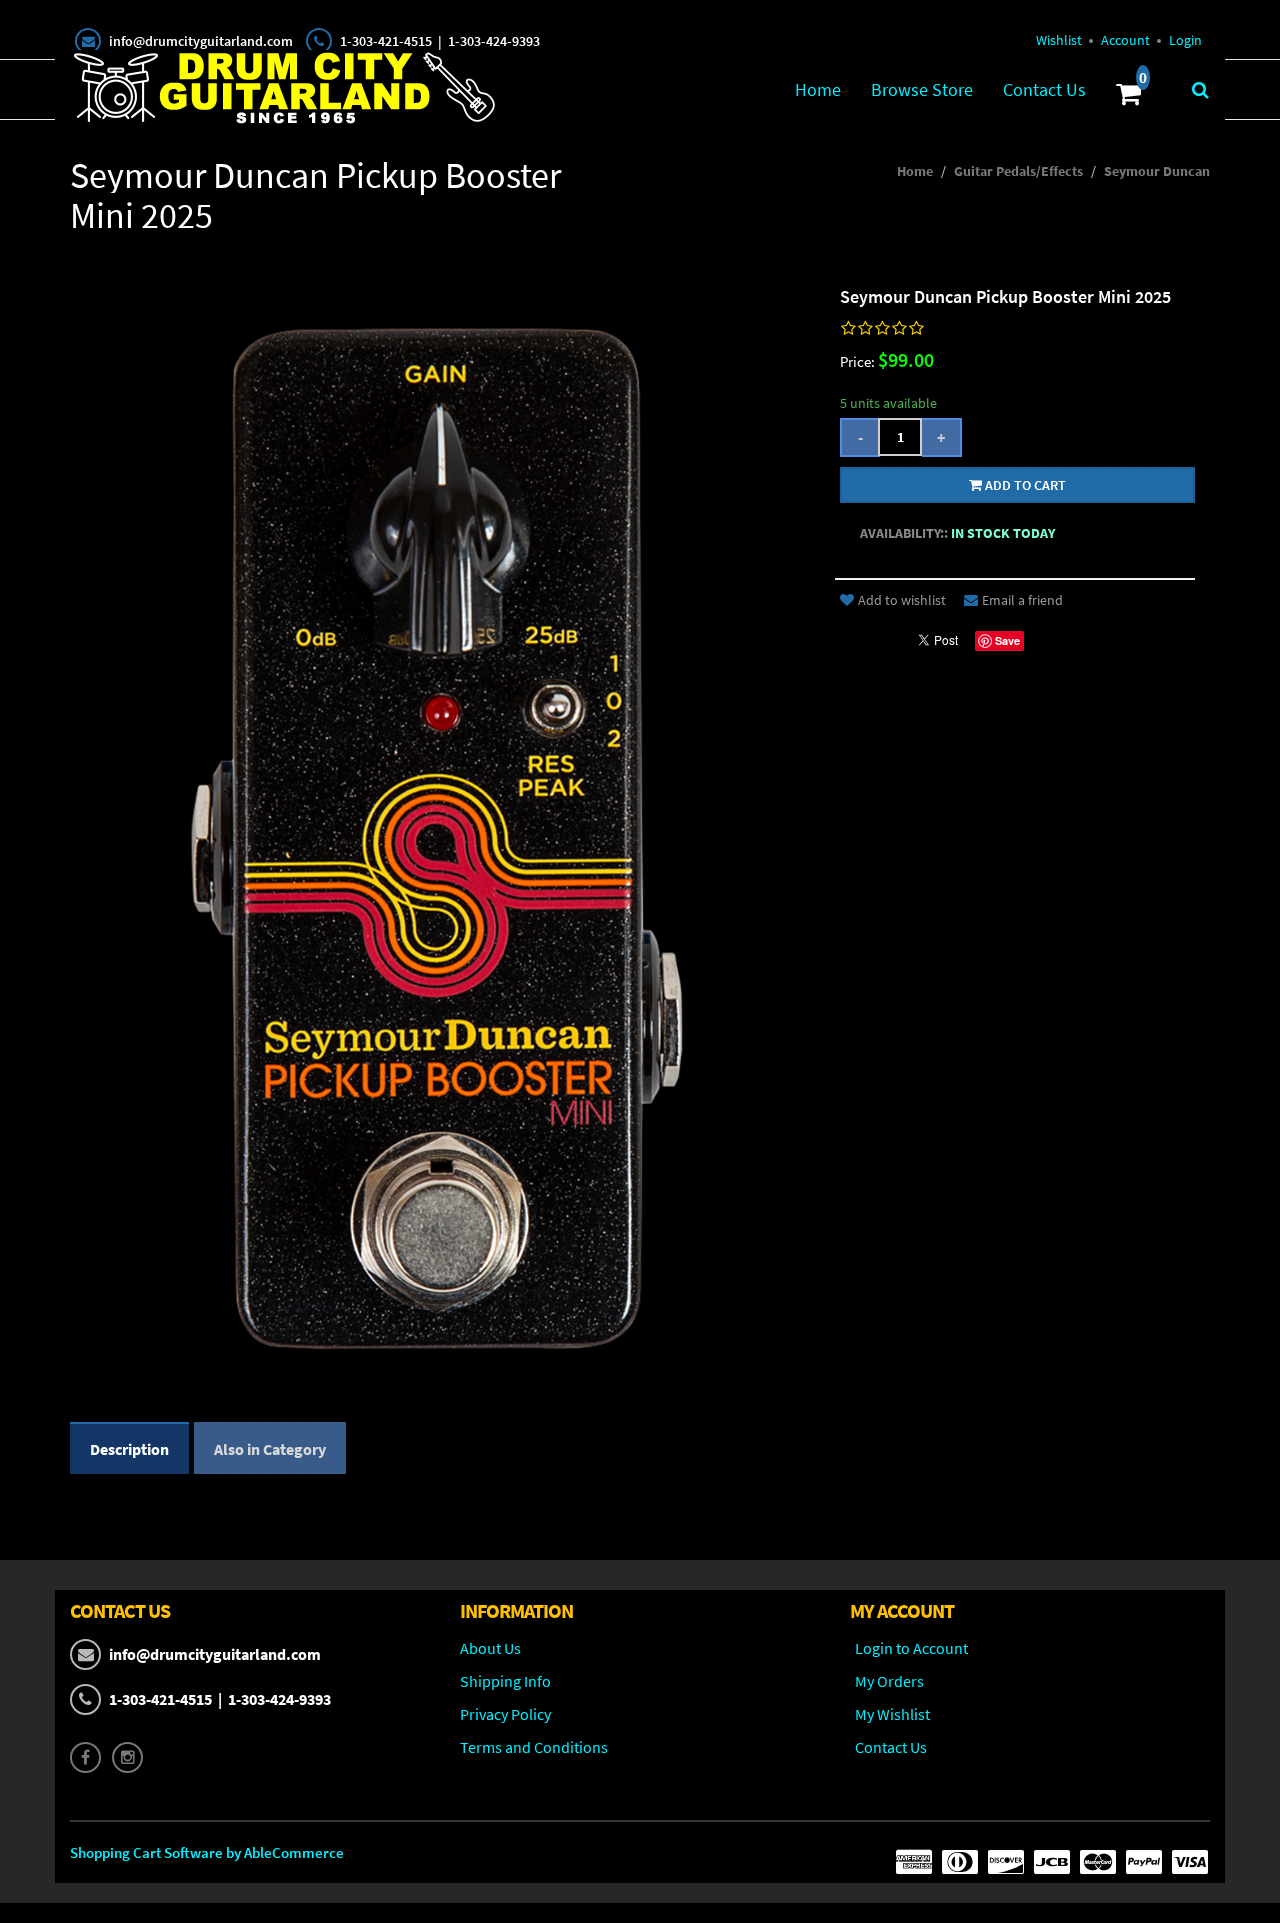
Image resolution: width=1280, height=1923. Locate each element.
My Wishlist (892, 1714)
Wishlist (1059, 40)
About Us (490, 1648)
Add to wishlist (902, 600)
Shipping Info (505, 1681)
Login (1185, 40)
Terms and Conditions (534, 1747)
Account (1125, 40)
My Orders (889, 1681)
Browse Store (922, 89)
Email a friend (1022, 600)
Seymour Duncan (1157, 171)
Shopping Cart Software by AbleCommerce (207, 1852)
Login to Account (911, 1648)
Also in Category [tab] (270, 1449)
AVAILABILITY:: (904, 533)
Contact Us (1044, 89)
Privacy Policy (505, 1714)
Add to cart (1024, 485)
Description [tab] (129, 1449)
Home (818, 89)
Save (1007, 640)
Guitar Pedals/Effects (1018, 171)
